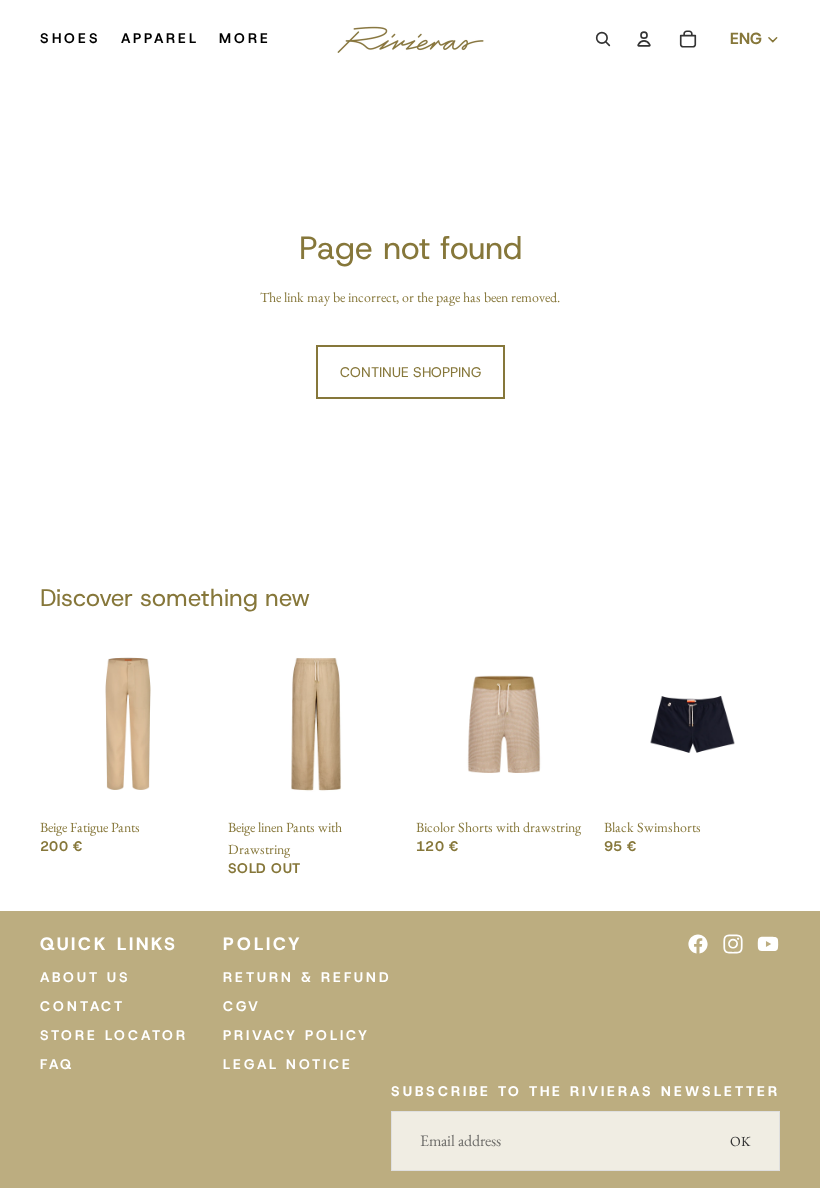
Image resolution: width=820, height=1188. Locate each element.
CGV (242, 1006)
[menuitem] (245, 39)
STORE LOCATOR (114, 1034)
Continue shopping (410, 372)
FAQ (57, 1063)
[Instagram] (733, 944)
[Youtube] (768, 944)
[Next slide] (194, 724)
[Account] (644, 39)
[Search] (603, 39)
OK (740, 1141)
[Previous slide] (62, 724)
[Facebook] (698, 944)
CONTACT (82, 1006)
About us (85, 977)
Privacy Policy (296, 1034)
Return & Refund (307, 977)
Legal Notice (288, 1063)
